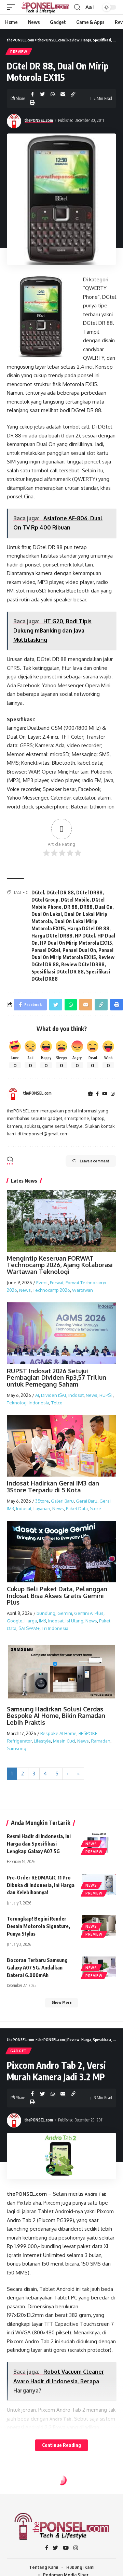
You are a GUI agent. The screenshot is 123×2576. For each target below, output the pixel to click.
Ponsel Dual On (79, 950)
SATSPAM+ (29, 1628)
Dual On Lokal (47, 914)
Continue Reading (61, 2445)
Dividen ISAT (54, 1395)
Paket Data (77, 1508)
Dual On (104, 907)
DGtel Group (45, 900)
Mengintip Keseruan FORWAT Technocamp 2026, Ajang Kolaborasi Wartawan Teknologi (60, 1265)
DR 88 (71, 907)
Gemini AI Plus (89, 1613)
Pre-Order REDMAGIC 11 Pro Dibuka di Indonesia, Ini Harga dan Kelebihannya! (41, 1885)
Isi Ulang (74, 1621)
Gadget (19, 2051)
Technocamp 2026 (51, 1290)
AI (37, 1395)
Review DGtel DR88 (83, 964)
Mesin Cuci (64, 1741)
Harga (31, 1621)
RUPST (106, 1395)
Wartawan (83, 1290)
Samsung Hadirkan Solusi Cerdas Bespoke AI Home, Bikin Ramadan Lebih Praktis (56, 1716)
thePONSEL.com (39, 120)
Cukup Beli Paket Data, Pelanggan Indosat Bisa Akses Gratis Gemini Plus (57, 1596)
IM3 (43, 1621)
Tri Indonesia (55, 1628)
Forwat (57, 1283)
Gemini (65, 1613)
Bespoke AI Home (58, 1733)
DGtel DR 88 (60, 892)
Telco (57, 1403)
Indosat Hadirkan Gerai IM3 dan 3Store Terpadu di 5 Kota (53, 1487)
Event (42, 1283)
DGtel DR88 (89, 892)
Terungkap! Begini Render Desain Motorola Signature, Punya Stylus (38, 1926)
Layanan (42, 1508)
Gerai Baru (87, 1501)
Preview (19, 52)
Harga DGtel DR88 (52, 936)
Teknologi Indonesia (28, 1403)
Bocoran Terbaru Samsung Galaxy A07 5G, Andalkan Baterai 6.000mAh (37, 1967)
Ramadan (101, 1741)
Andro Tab (96, 2194)
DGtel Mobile (75, 900)
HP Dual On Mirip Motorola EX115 (76, 943)
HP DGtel (85, 936)
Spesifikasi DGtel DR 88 (58, 972)
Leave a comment (94, 1161)
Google (15, 1621)
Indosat (76, 1395)
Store (95, 1508)
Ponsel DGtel (46, 950)
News (25, 1290)
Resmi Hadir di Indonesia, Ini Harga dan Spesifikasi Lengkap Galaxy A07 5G (39, 1844)
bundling (46, 1613)
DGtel (38, 892)
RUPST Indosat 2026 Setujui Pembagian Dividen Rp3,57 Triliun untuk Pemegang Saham (57, 1378)
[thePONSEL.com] (45, 7)
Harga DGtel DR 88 (88, 928)
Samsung (17, 1748)
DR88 (86, 907)
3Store (42, 1501)
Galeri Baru (62, 1501)
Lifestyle (42, 1741)
